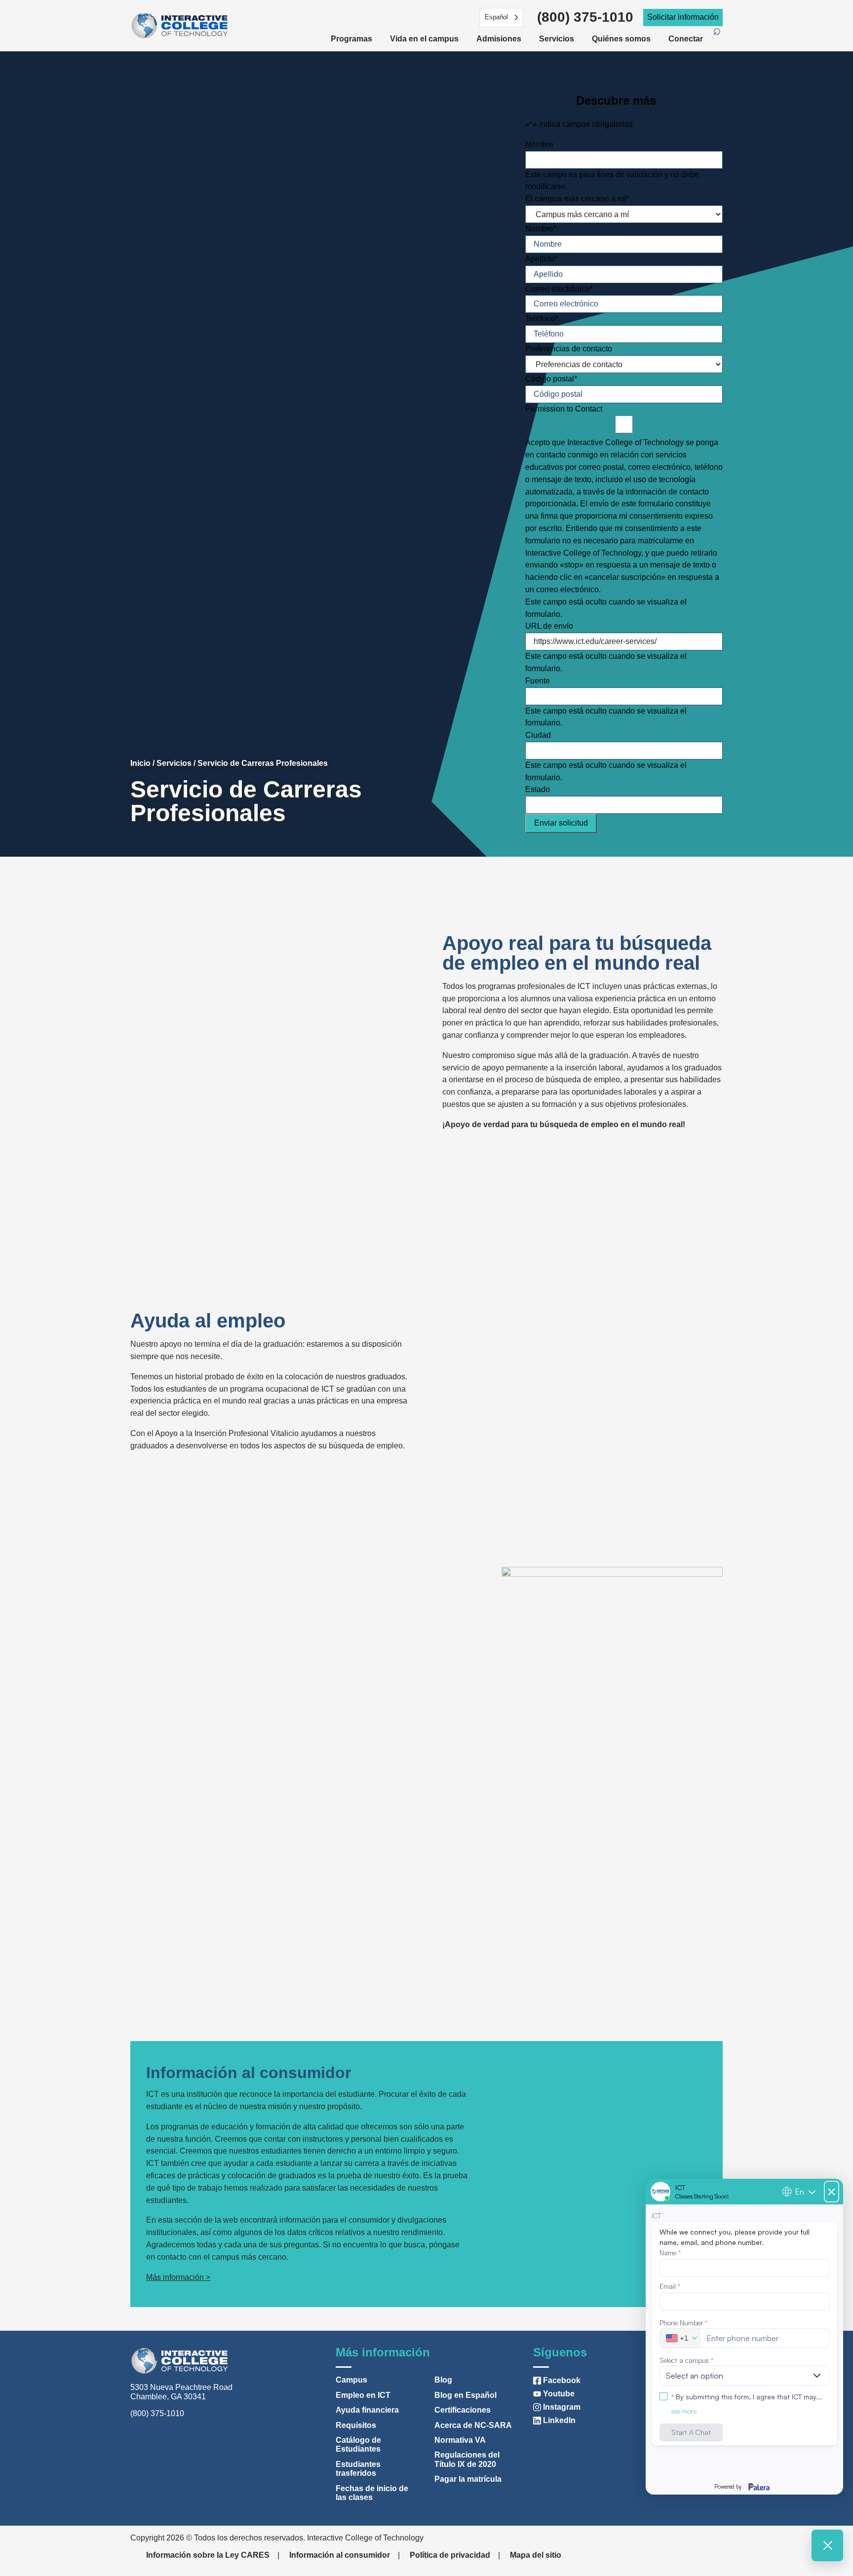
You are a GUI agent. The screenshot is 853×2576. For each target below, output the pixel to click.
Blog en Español (465, 2395)
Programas (351, 39)
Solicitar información (683, 17)
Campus (351, 2380)
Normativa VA (460, 2440)
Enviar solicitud (561, 823)
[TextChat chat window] (744, 2337)
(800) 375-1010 (585, 17)
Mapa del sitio (536, 2555)
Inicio (140, 763)
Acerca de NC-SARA (473, 2425)
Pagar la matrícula (468, 2479)
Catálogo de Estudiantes (358, 2444)
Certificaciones (463, 2410)
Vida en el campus (424, 39)
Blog (443, 2380)
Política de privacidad (450, 2555)
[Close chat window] (827, 2545)
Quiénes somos (621, 39)
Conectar (686, 39)
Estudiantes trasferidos (358, 2469)
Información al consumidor (340, 2555)
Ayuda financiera (367, 2410)
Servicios (557, 39)
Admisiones (499, 39)
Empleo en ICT (363, 2395)
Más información (175, 2277)
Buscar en (718, 37)
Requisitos (356, 2425)
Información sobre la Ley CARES (208, 2555)
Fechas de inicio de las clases (372, 2493)
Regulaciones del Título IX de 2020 (467, 2459)
